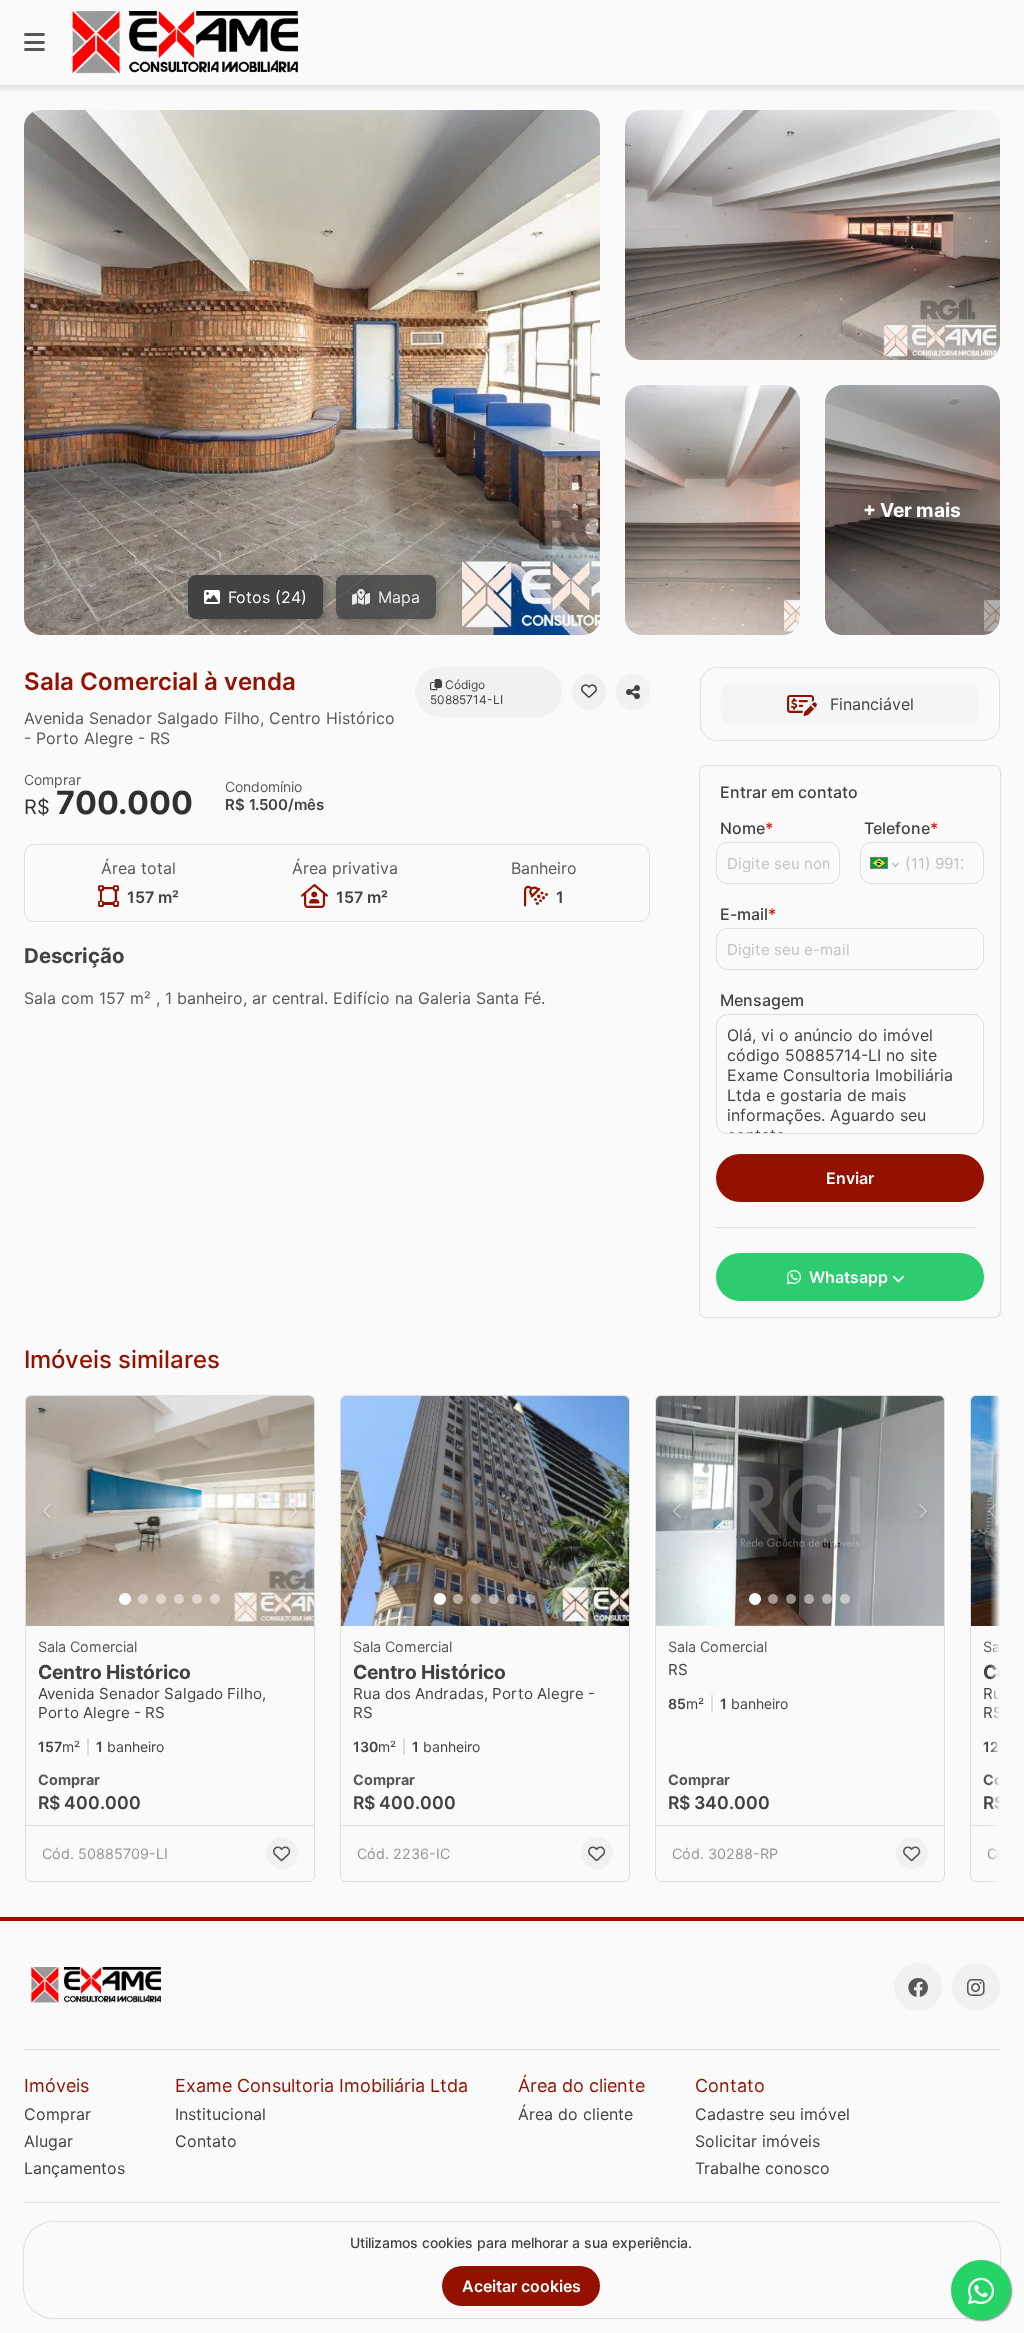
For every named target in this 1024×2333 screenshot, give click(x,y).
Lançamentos (74, 2168)
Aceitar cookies (521, 2286)
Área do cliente (575, 2114)
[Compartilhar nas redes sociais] (633, 692)
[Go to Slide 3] (161, 1599)
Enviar (850, 1178)
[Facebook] (918, 1987)
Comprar (57, 2114)
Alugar (48, 2141)
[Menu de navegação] (34, 42)
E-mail (748, 914)
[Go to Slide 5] (197, 1599)
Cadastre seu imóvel (772, 2114)
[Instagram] (976, 1987)
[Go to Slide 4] (179, 1599)
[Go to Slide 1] (125, 1599)
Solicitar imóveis (757, 2141)
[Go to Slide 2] (143, 1599)
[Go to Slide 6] (215, 1599)
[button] (170, 1511)
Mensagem (762, 1000)
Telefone (901, 828)
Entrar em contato (789, 792)
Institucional (220, 2114)
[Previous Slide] (47, 1511)
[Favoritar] (589, 692)
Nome (746, 828)
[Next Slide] (293, 1511)
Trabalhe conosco (762, 2168)
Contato (206, 2141)
